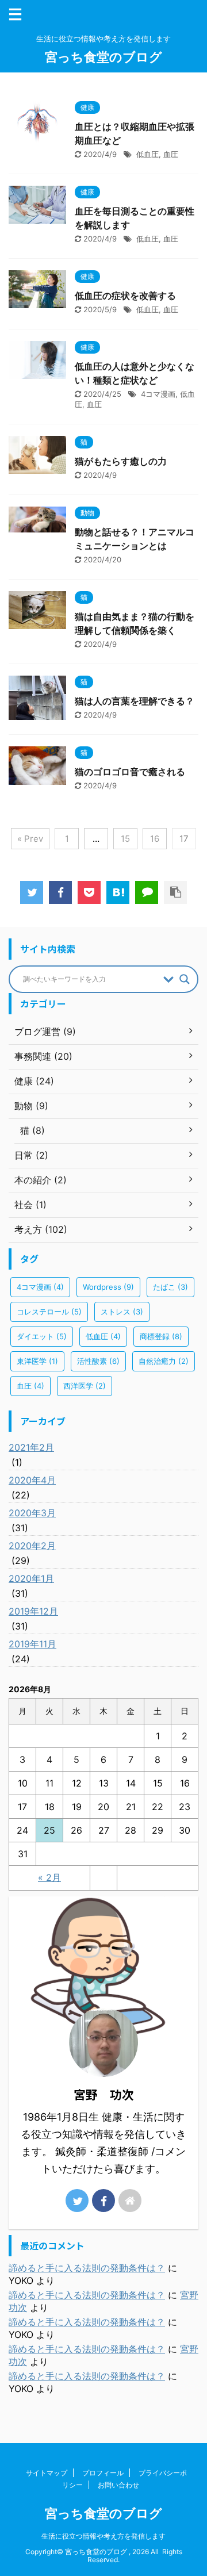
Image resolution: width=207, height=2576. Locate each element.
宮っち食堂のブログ (103, 57)
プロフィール (103, 2473)
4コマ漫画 (158, 394)
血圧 (171, 154)
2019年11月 (32, 1644)
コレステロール (49, 1312)
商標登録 (161, 1336)
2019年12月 (33, 1611)
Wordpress (108, 1287)
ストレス (122, 1312)
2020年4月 (32, 1480)
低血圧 (147, 154)
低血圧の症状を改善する (125, 296)
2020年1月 (31, 1578)
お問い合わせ (118, 2485)
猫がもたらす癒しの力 (121, 461)
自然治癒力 (164, 1361)
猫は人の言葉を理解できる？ (135, 701)
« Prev (30, 839)
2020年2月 (32, 1546)
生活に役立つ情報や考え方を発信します (103, 2536)
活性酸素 (98, 1361)
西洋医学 (85, 1386)
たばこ (170, 1287)
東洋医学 (37, 1361)
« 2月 (49, 1877)
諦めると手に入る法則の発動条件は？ (87, 2268)
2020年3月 (32, 1513)
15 (125, 839)
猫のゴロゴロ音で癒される (130, 772)
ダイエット (42, 1336)
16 (155, 839)
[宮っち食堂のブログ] (118, 892)
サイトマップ (47, 2473)
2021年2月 (31, 1447)
